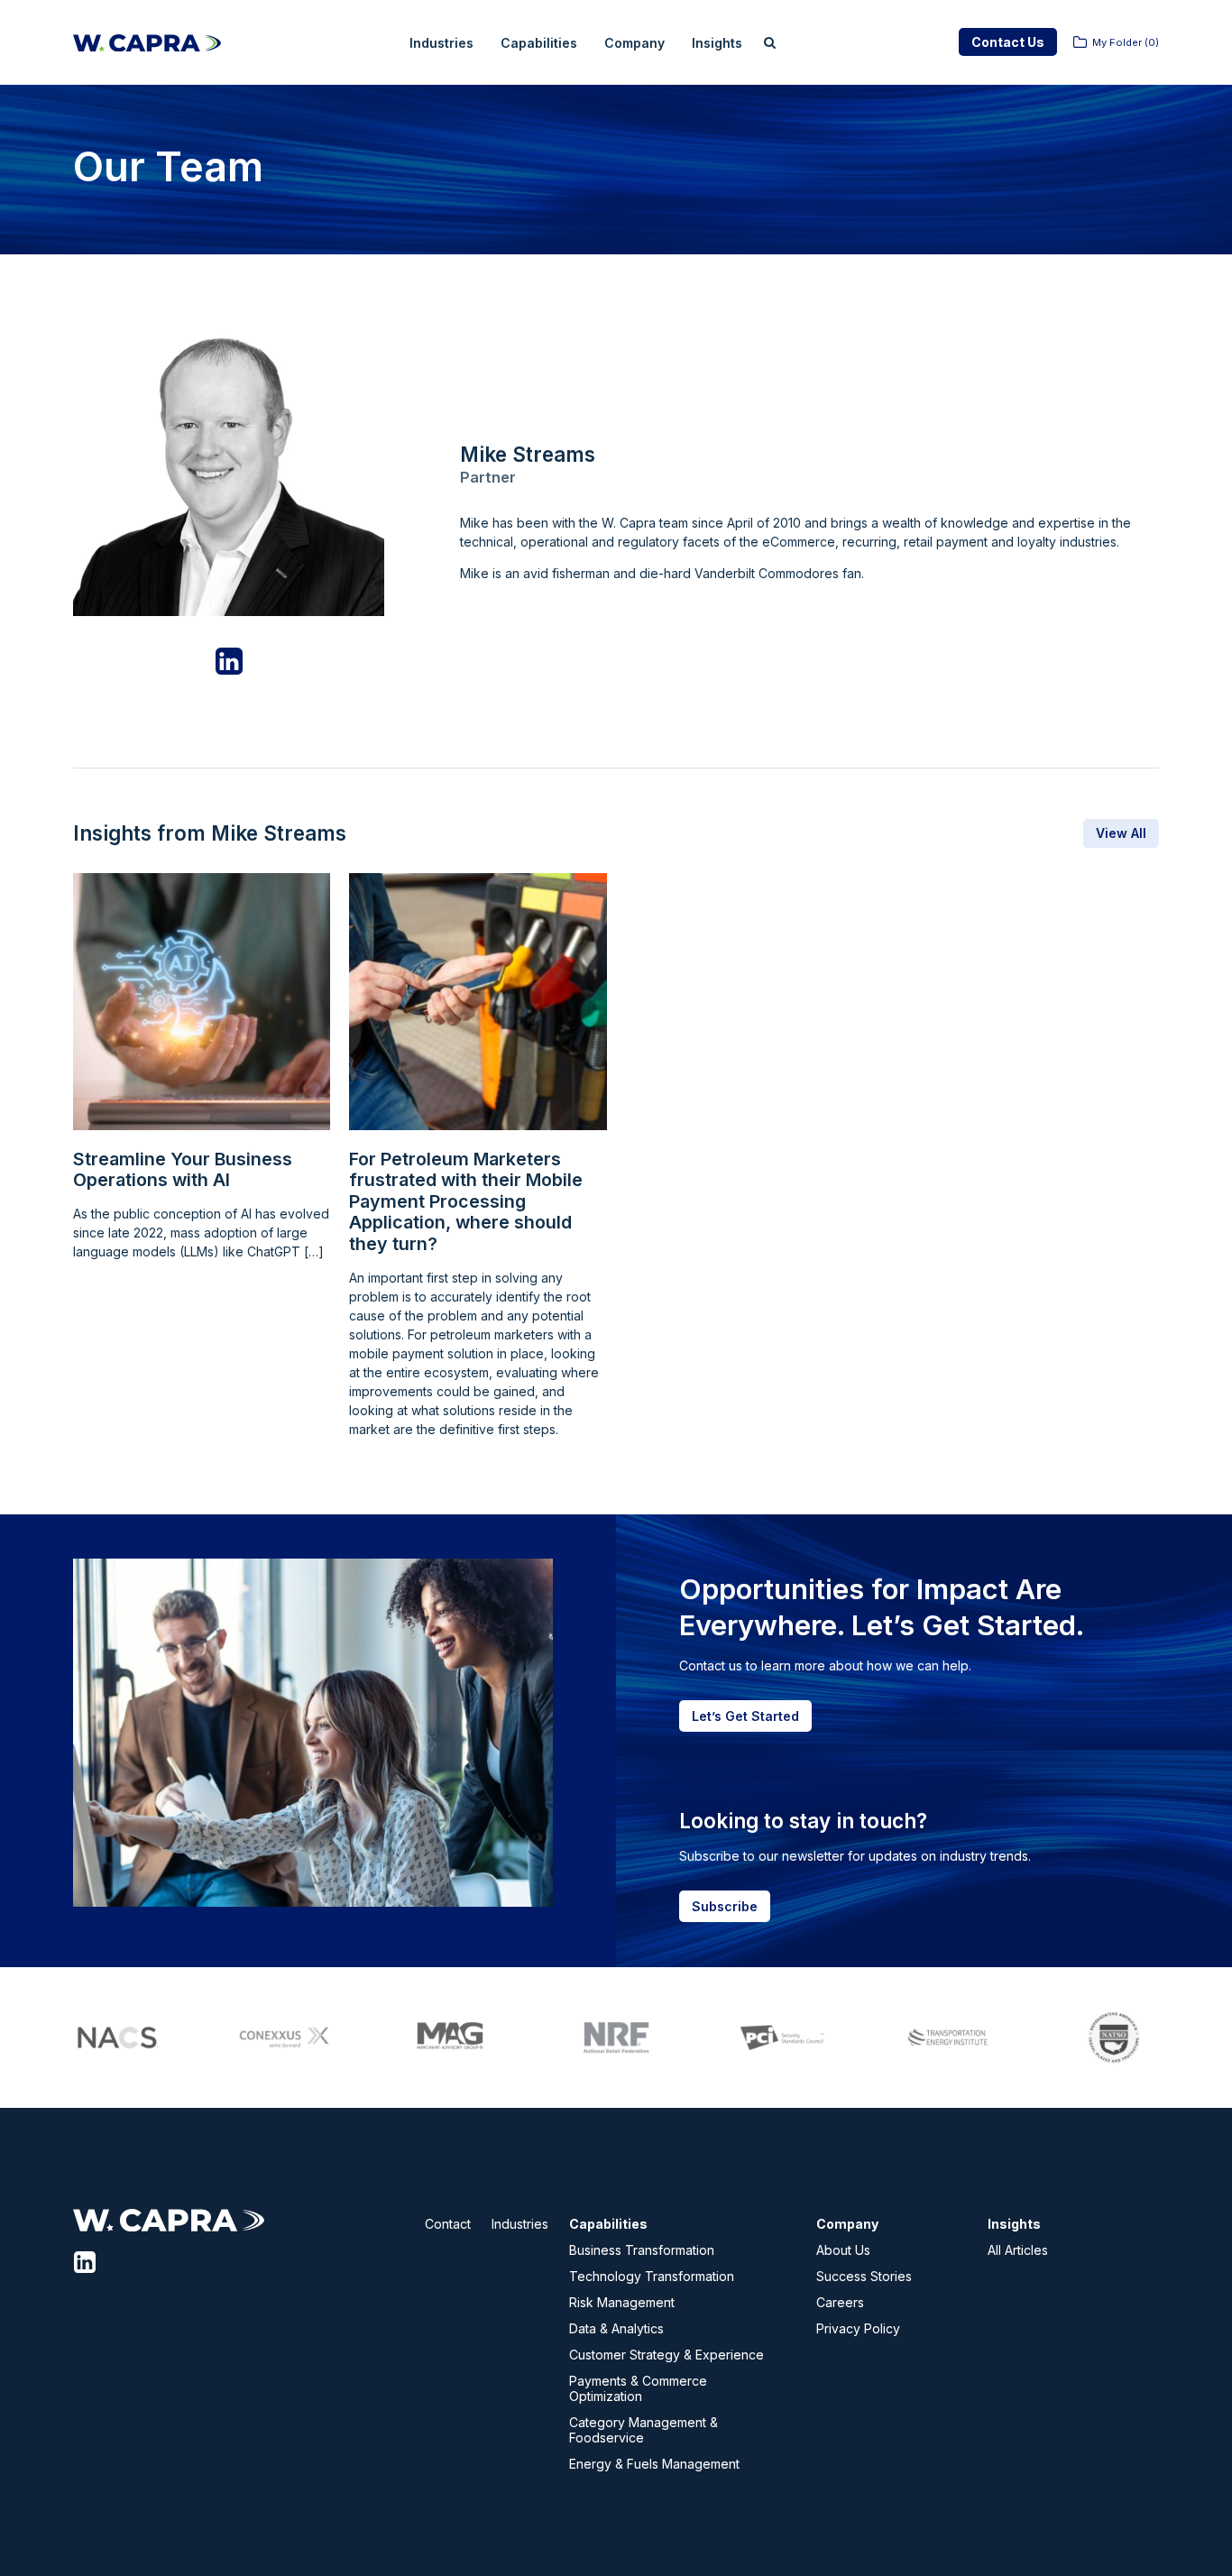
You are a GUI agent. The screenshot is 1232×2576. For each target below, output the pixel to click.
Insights (717, 43)
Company (634, 43)
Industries (441, 43)
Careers (840, 2302)
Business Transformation (642, 2250)
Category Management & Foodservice (644, 2430)
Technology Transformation (652, 2276)
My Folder (1126, 42)
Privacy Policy (858, 2328)
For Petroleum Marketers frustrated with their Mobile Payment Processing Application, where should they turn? (466, 1202)
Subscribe (725, 1906)
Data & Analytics (616, 2328)
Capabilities (539, 43)
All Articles (1018, 2250)
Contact (448, 2224)
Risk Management (622, 2302)
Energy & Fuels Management (654, 2464)
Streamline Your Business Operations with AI (183, 1170)
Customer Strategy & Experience (667, 2355)
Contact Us (1008, 42)
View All (1121, 833)
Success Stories (864, 2276)
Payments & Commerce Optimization (638, 2388)
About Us (843, 2250)
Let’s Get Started (745, 1716)
